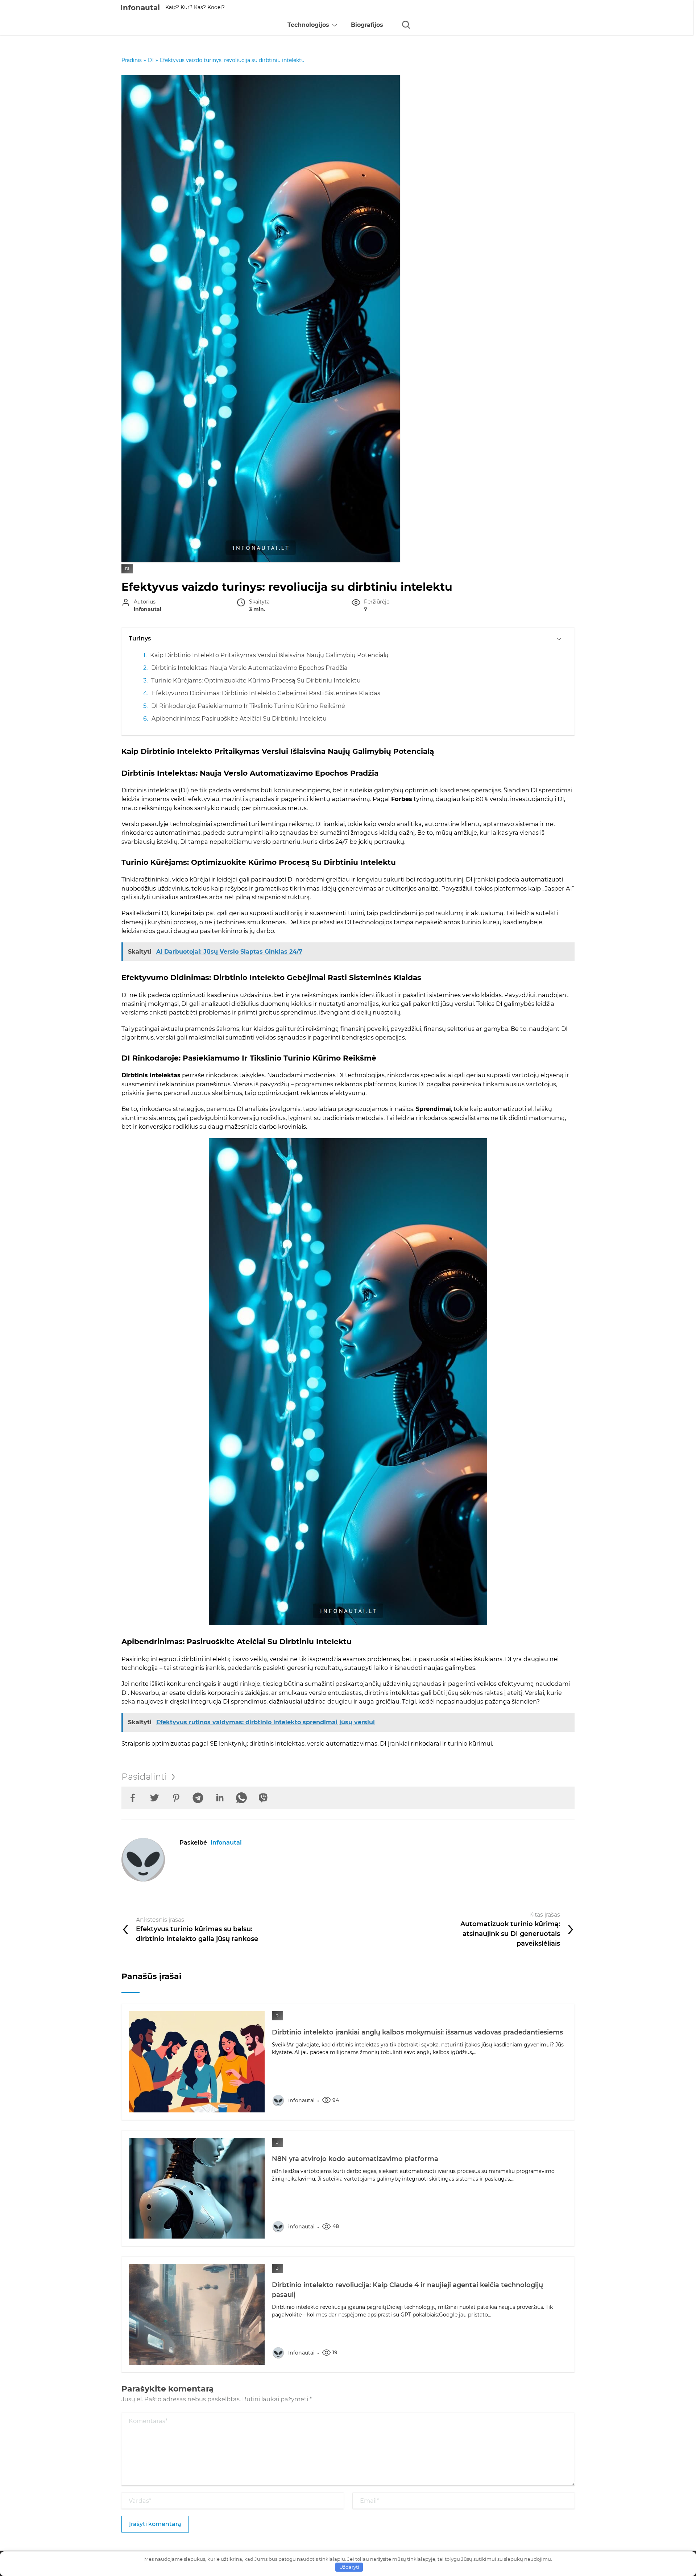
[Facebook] (133, 1798)
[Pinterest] (176, 1798)
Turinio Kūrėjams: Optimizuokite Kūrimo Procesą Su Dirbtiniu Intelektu (256, 680)
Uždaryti (349, 2567)
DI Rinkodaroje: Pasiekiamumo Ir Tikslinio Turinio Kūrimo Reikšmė (248, 706)
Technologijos (308, 25)
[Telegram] (198, 1798)
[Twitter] (154, 1798)
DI (127, 569)
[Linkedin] (220, 1798)
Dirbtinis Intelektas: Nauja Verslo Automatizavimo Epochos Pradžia (249, 668)
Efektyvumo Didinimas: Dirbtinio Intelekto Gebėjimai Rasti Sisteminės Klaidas (266, 693)
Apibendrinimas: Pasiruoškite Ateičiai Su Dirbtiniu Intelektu (239, 718)
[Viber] (263, 1798)
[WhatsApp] (241, 1798)
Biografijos (367, 25)
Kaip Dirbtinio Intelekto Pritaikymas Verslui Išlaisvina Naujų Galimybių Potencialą (269, 655)
